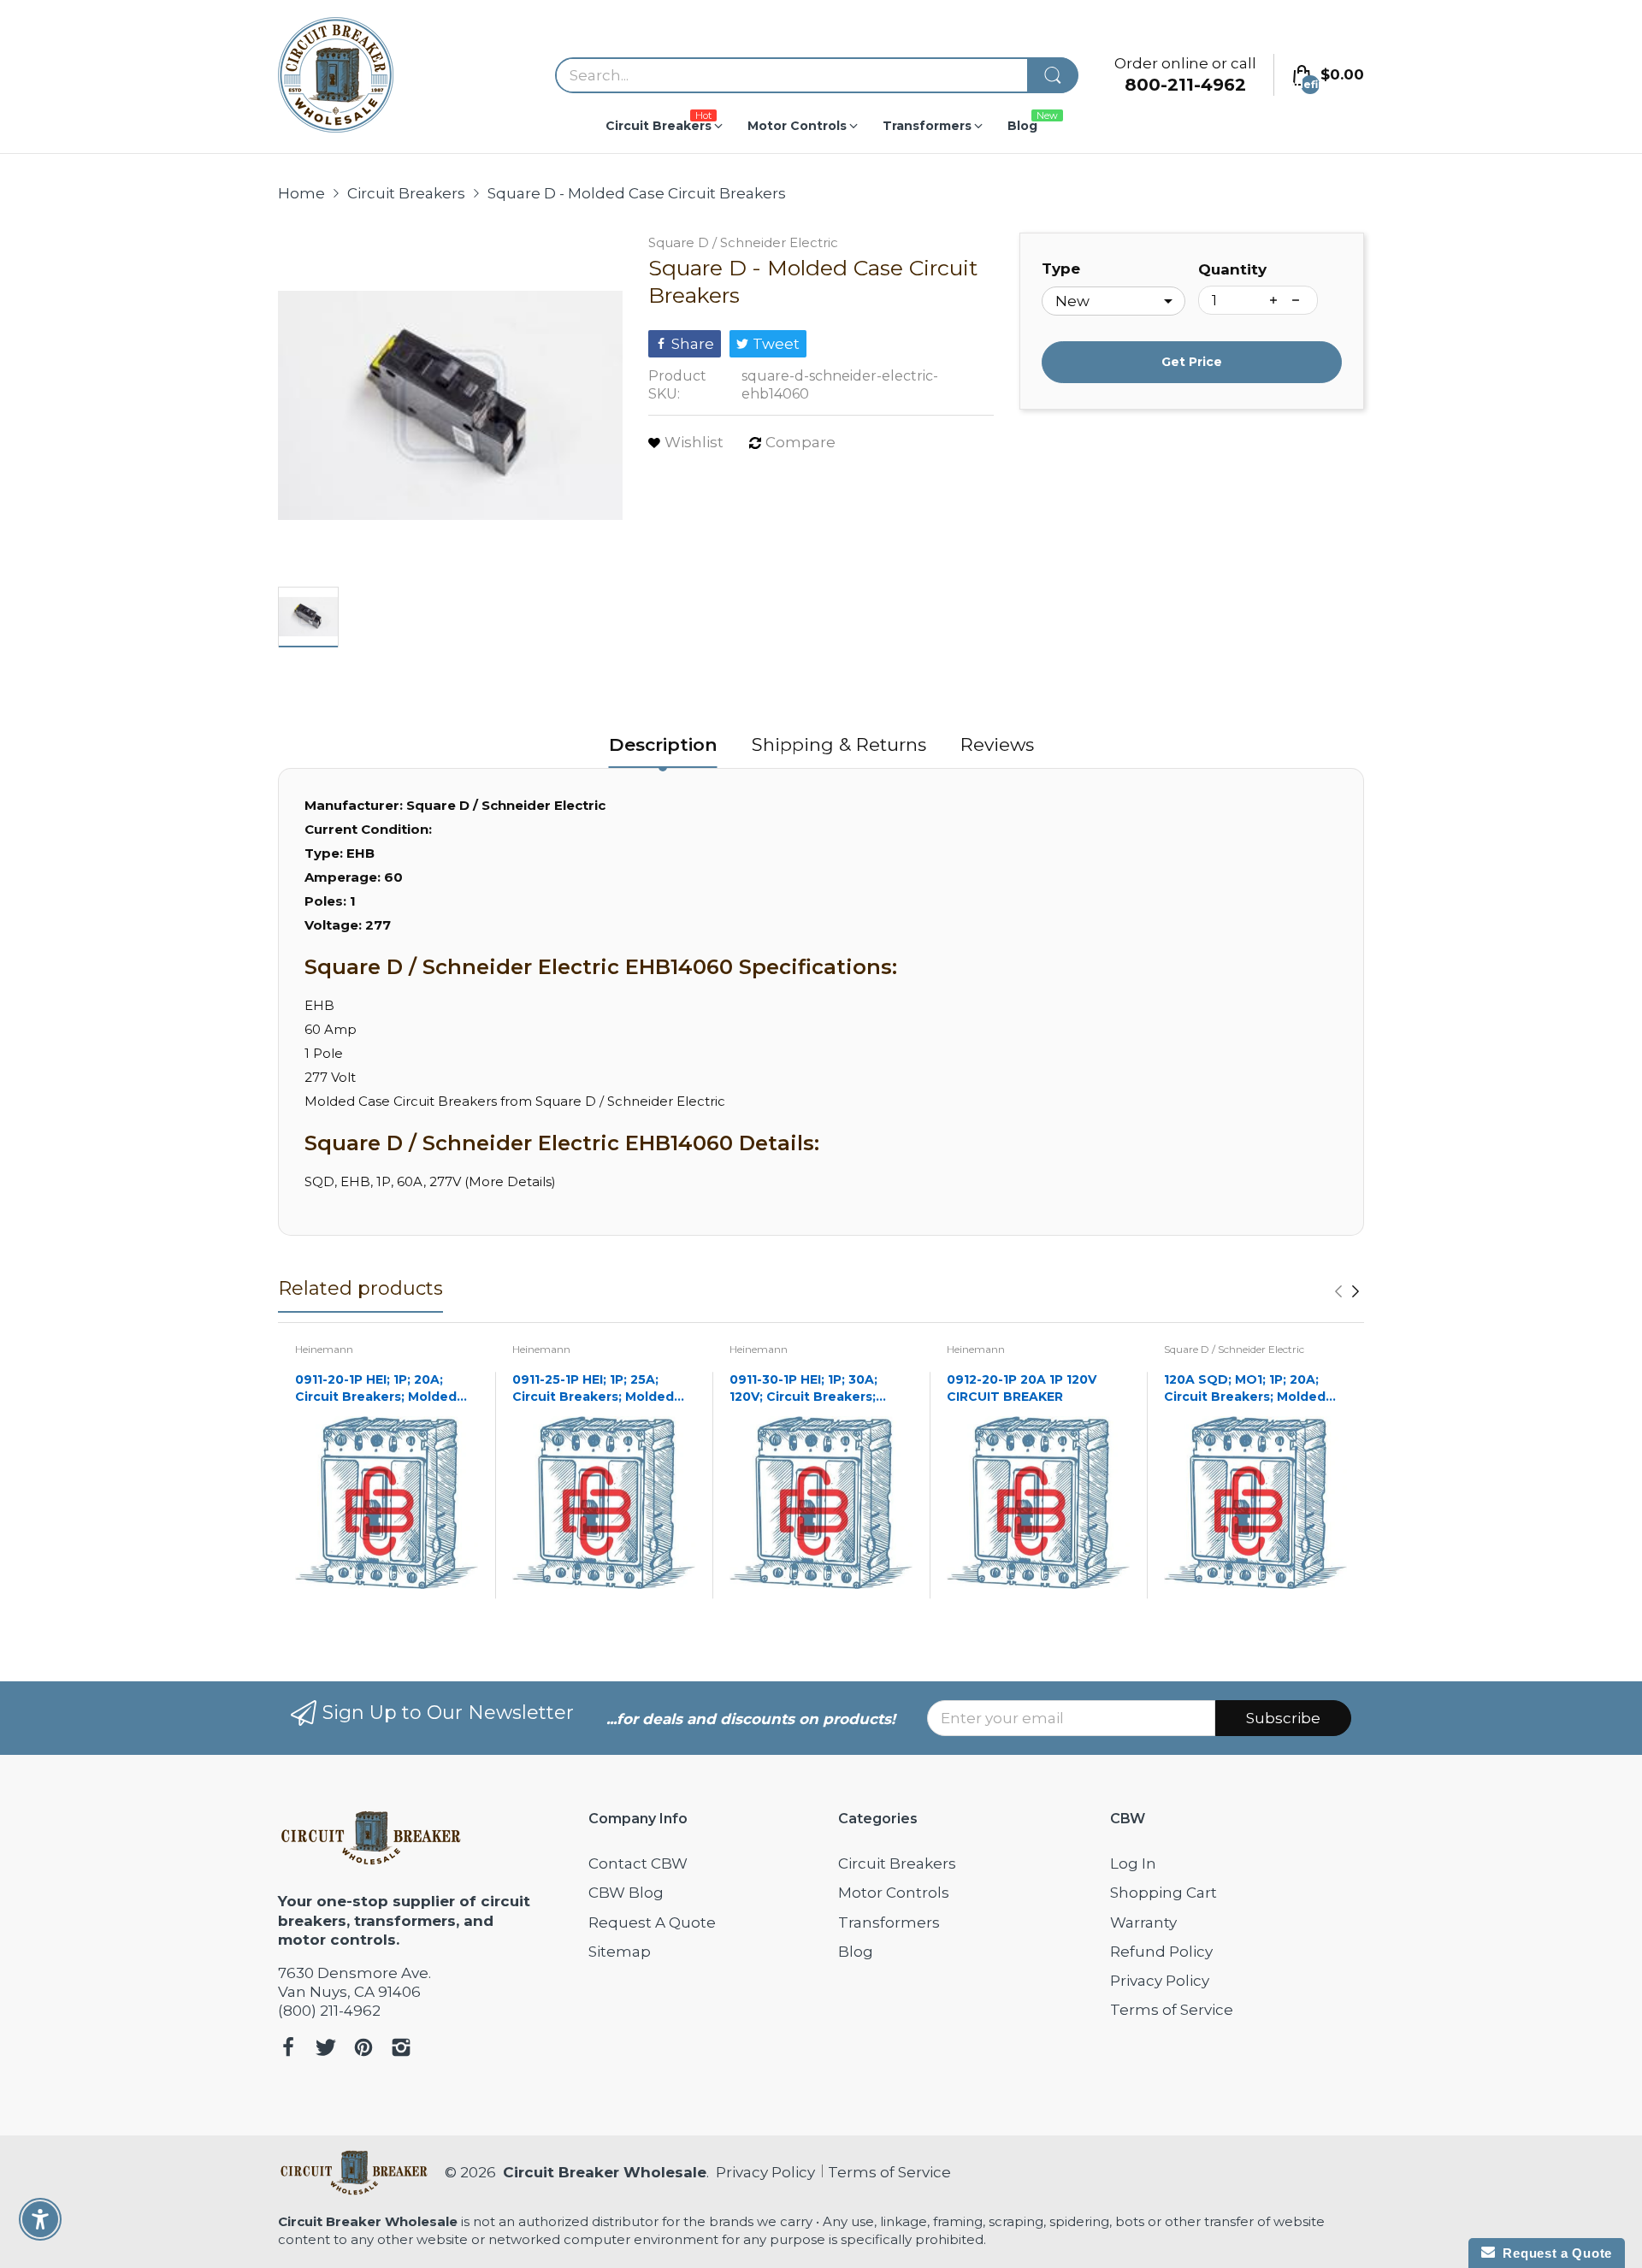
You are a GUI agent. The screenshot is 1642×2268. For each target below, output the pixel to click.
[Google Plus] (401, 2049)
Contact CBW (638, 1863)
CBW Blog (626, 1893)
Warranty (1143, 1922)
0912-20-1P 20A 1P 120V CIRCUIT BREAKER (1022, 1388)
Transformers (889, 1922)
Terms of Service (1172, 2010)
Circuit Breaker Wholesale (605, 2172)
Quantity (1232, 269)
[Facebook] (288, 2049)
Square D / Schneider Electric (743, 242)
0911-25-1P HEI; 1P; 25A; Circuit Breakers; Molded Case (593, 1388)
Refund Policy (1161, 1952)
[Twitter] (326, 2049)
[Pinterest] (363, 2049)
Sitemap (620, 1952)
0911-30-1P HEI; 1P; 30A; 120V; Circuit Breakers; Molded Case (803, 1388)
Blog (856, 1952)
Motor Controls (894, 1893)
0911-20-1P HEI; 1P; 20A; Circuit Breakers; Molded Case (376, 1388)
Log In (1133, 1863)
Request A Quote (652, 1922)
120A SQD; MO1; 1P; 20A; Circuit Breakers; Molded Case (1245, 1388)
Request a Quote (1553, 2253)
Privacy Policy (1160, 1981)
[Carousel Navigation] (1347, 1291)
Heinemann (324, 1349)
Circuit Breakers (897, 1863)
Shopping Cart (1164, 1893)
